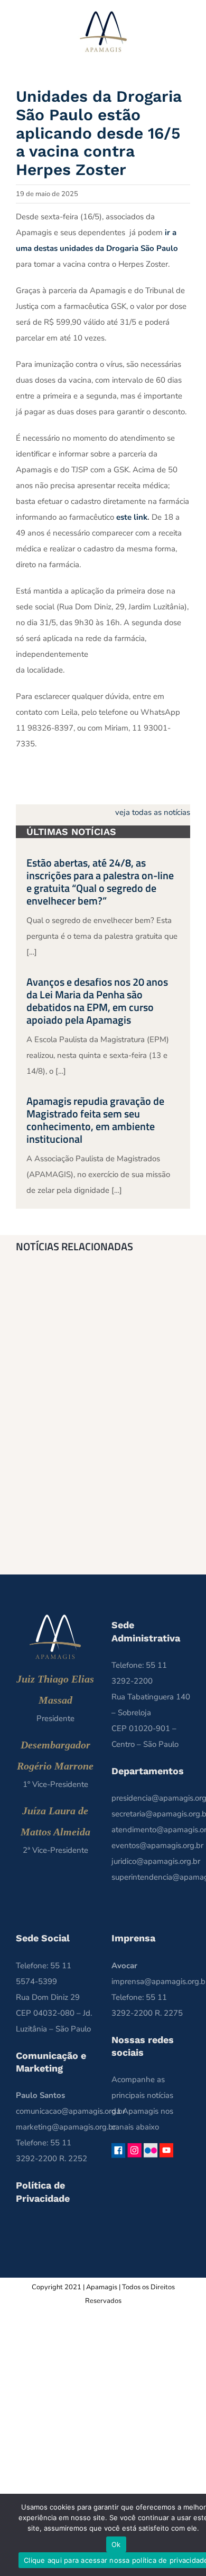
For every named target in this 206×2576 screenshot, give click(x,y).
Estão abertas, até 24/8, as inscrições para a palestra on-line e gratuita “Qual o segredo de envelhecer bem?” (100, 882)
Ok (116, 2544)
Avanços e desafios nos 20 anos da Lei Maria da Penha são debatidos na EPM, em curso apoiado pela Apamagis (97, 1001)
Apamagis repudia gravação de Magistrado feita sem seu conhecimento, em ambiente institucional (95, 1120)
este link (132, 517)
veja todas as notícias (153, 812)
